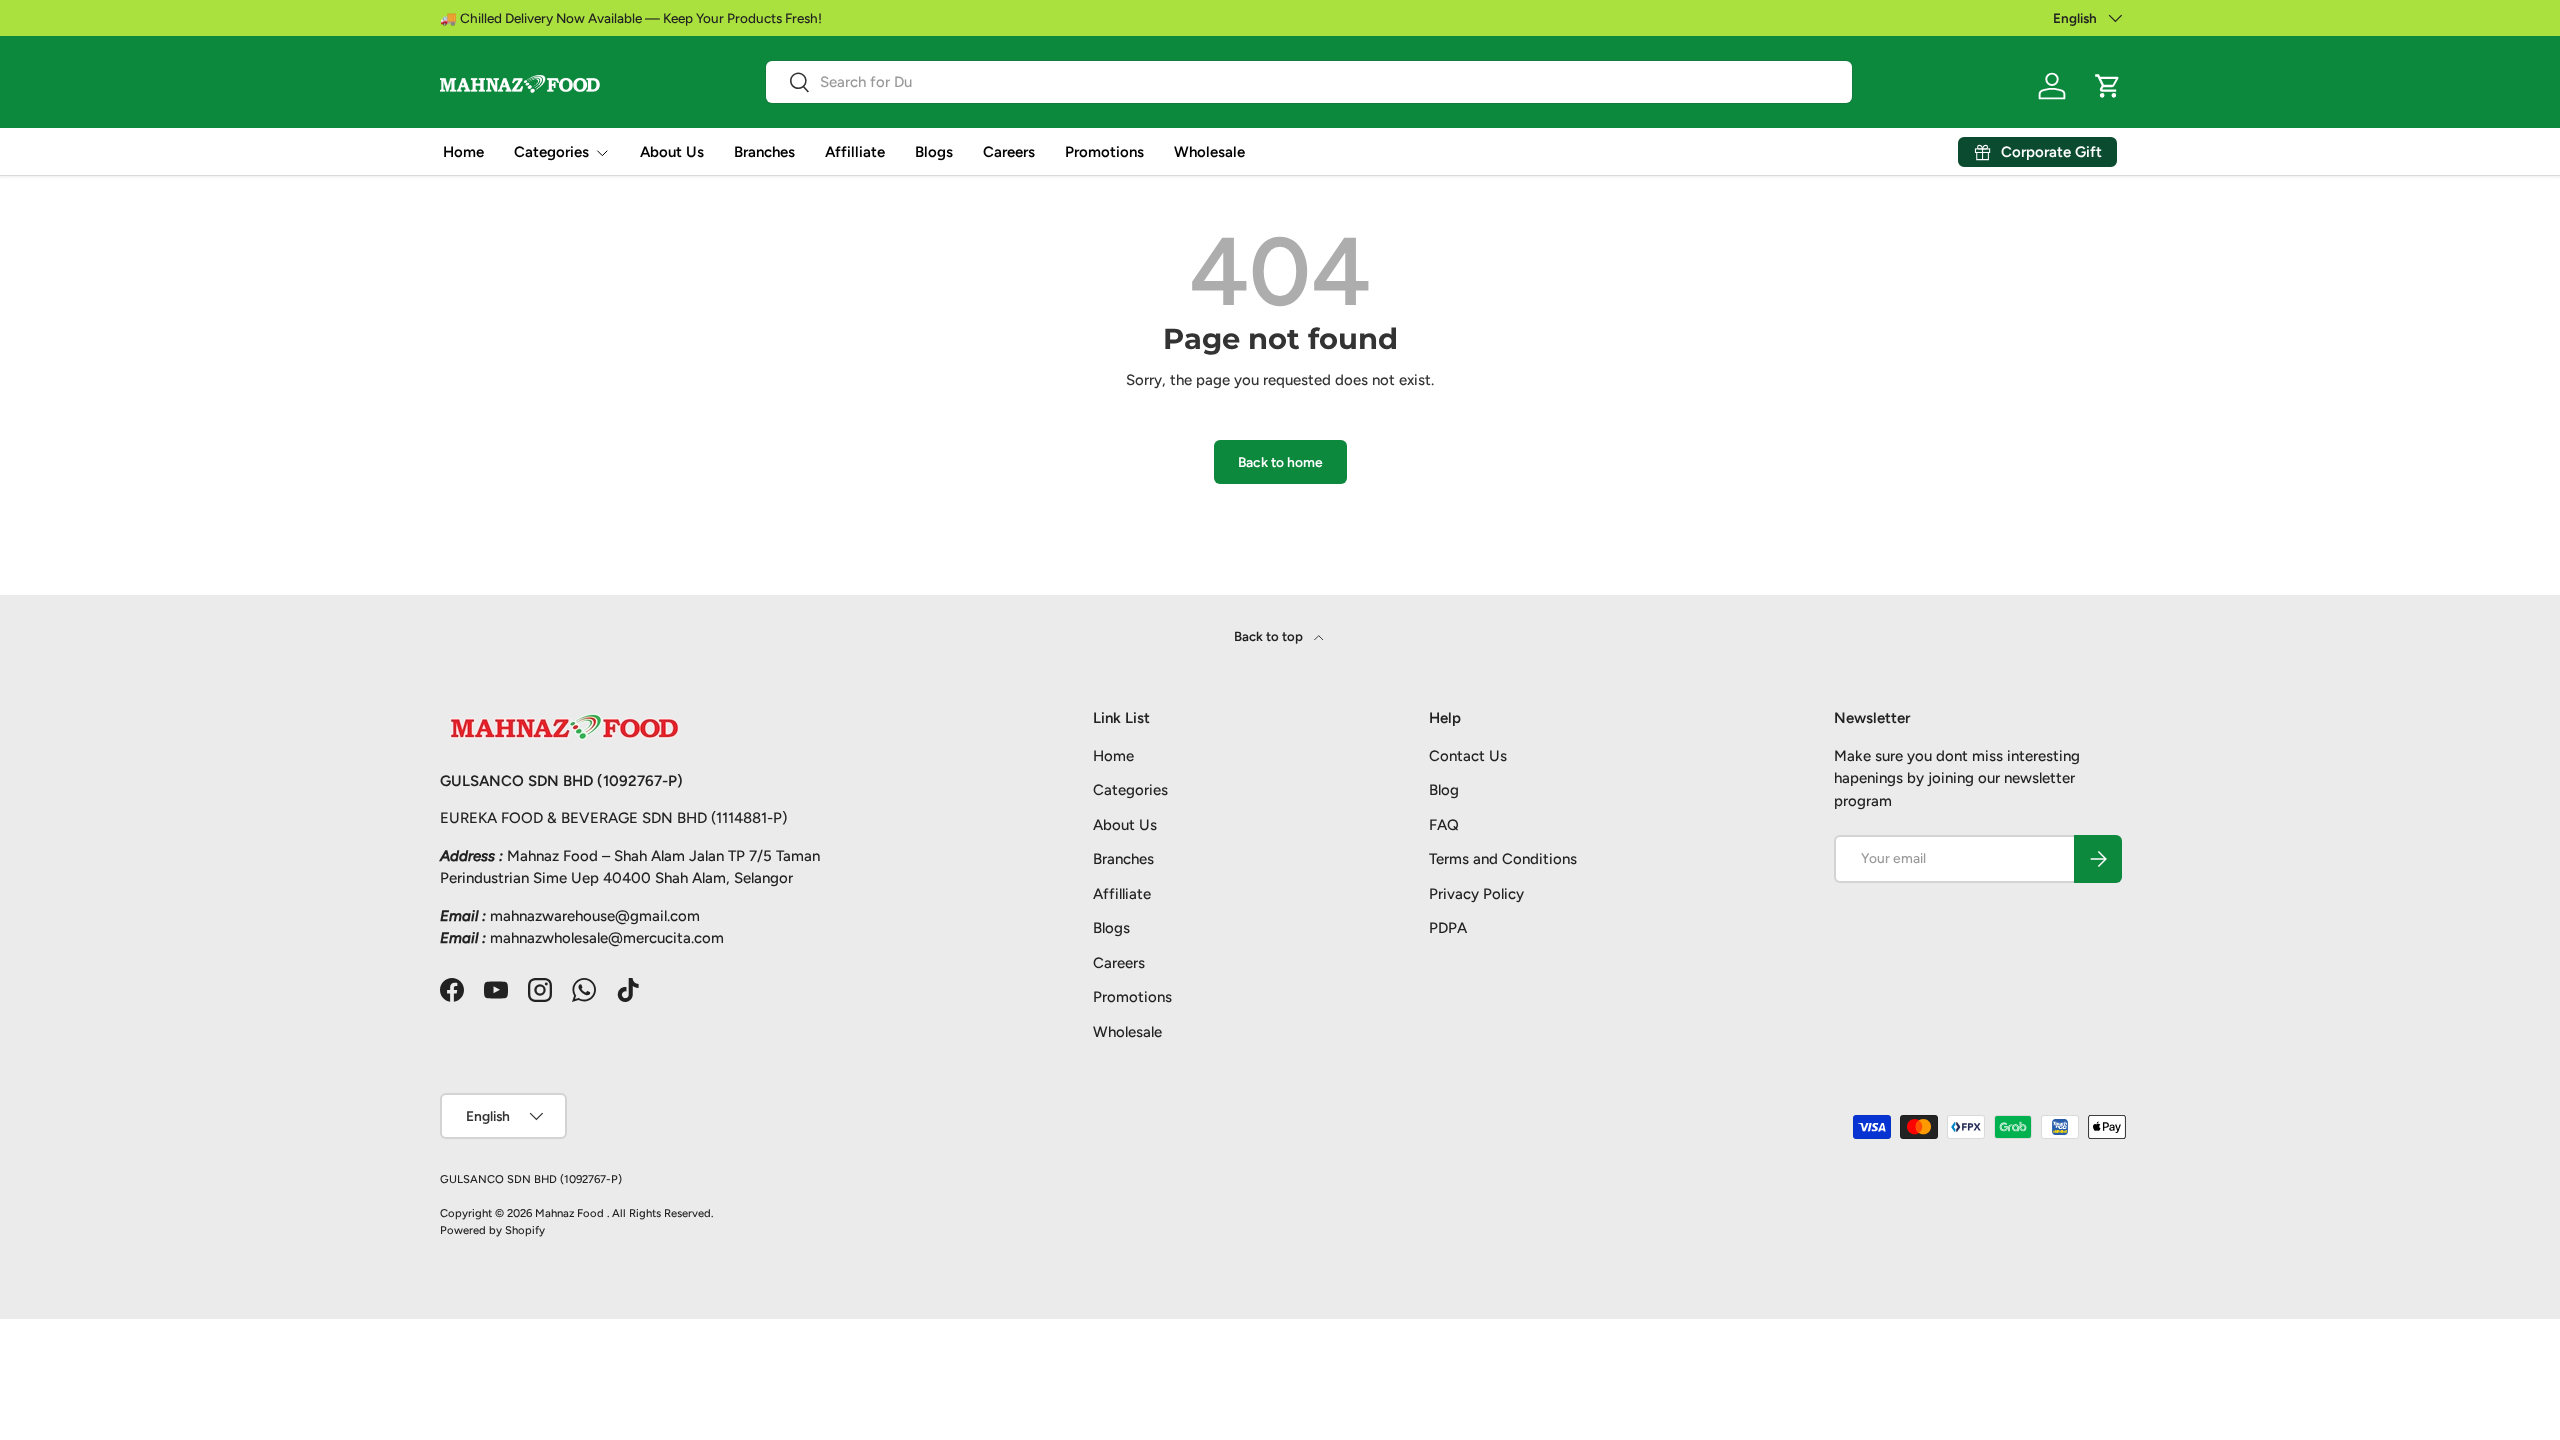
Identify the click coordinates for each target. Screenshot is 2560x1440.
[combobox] (1309, 82)
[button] (2108, 86)
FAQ (1444, 825)
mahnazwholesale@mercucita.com (607, 938)
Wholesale (1209, 152)
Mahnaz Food (571, 1213)
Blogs (934, 152)
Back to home (1280, 462)
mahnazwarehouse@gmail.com (595, 916)
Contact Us (1468, 756)
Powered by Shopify (492, 1230)
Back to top (1270, 636)
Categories (551, 152)
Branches (764, 152)
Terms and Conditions (1503, 859)
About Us (672, 152)
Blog (1444, 790)
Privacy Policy (1476, 894)
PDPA (1448, 928)
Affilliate (855, 152)
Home (463, 152)
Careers (1009, 152)
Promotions (1104, 152)
